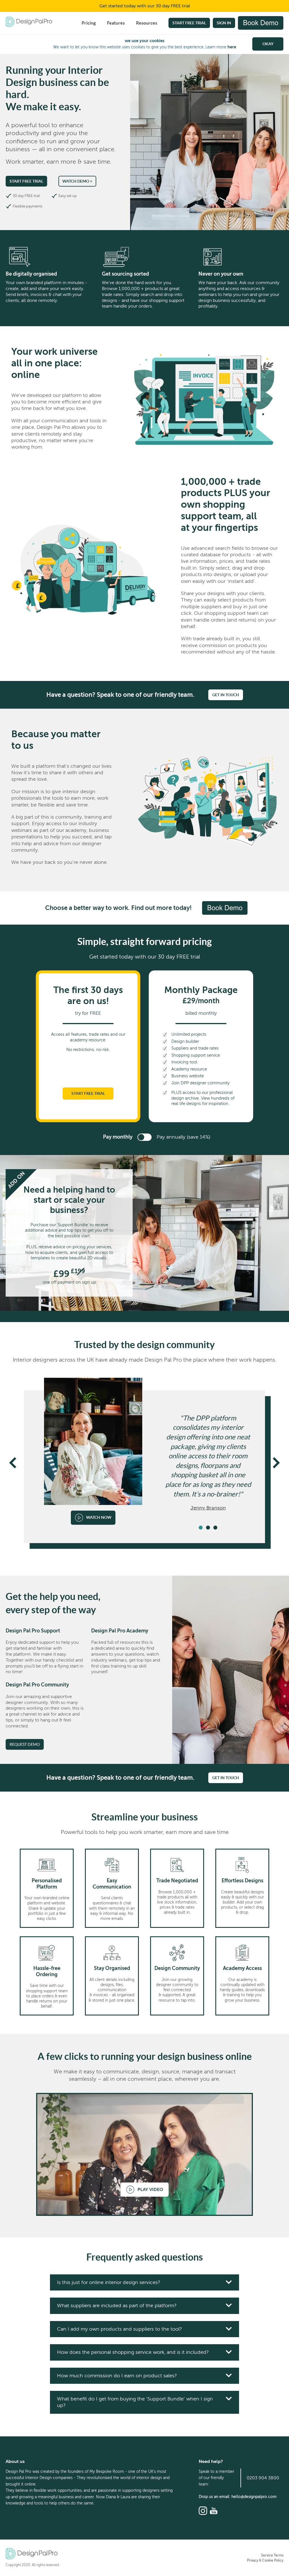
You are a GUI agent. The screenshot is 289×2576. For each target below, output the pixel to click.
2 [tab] (208, 1528)
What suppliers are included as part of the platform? (117, 2305)
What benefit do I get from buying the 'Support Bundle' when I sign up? (135, 2402)
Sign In (224, 23)
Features (116, 23)
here (232, 47)
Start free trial (189, 23)
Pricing (89, 23)
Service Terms (272, 2555)
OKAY (268, 44)
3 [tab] (215, 1528)
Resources (147, 23)
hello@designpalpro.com (254, 2497)
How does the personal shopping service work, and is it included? (133, 2352)
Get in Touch (226, 695)
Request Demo (25, 1744)
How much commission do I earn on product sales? (117, 2376)
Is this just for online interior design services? (109, 2282)
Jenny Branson (208, 1508)
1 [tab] (201, 1528)
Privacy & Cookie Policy (265, 2560)
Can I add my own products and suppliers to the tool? (120, 2329)
